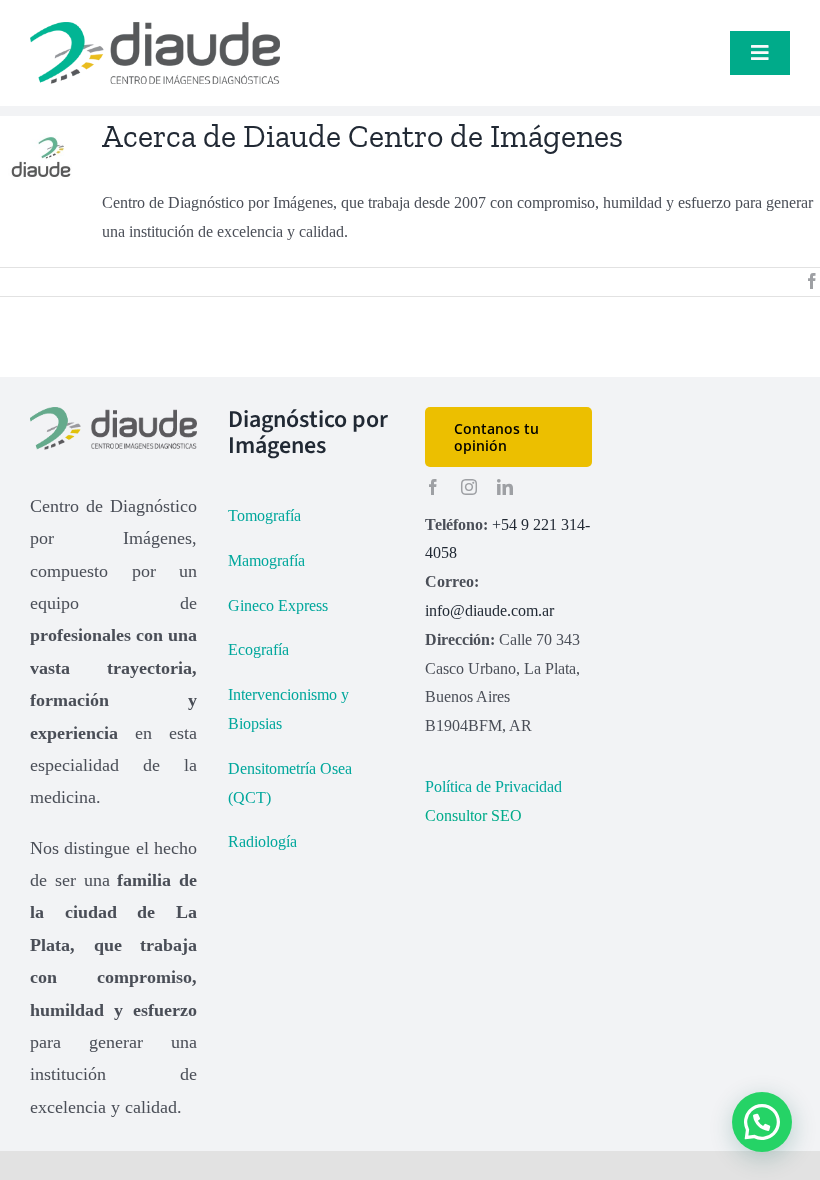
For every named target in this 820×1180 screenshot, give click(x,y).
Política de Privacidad (493, 786)
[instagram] (469, 487)
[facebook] (433, 487)
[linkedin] (505, 487)
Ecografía (258, 649)
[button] (762, 1122)
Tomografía (264, 515)
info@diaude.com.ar (489, 610)
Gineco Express (278, 605)
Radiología (262, 841)
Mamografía (266, 560)
